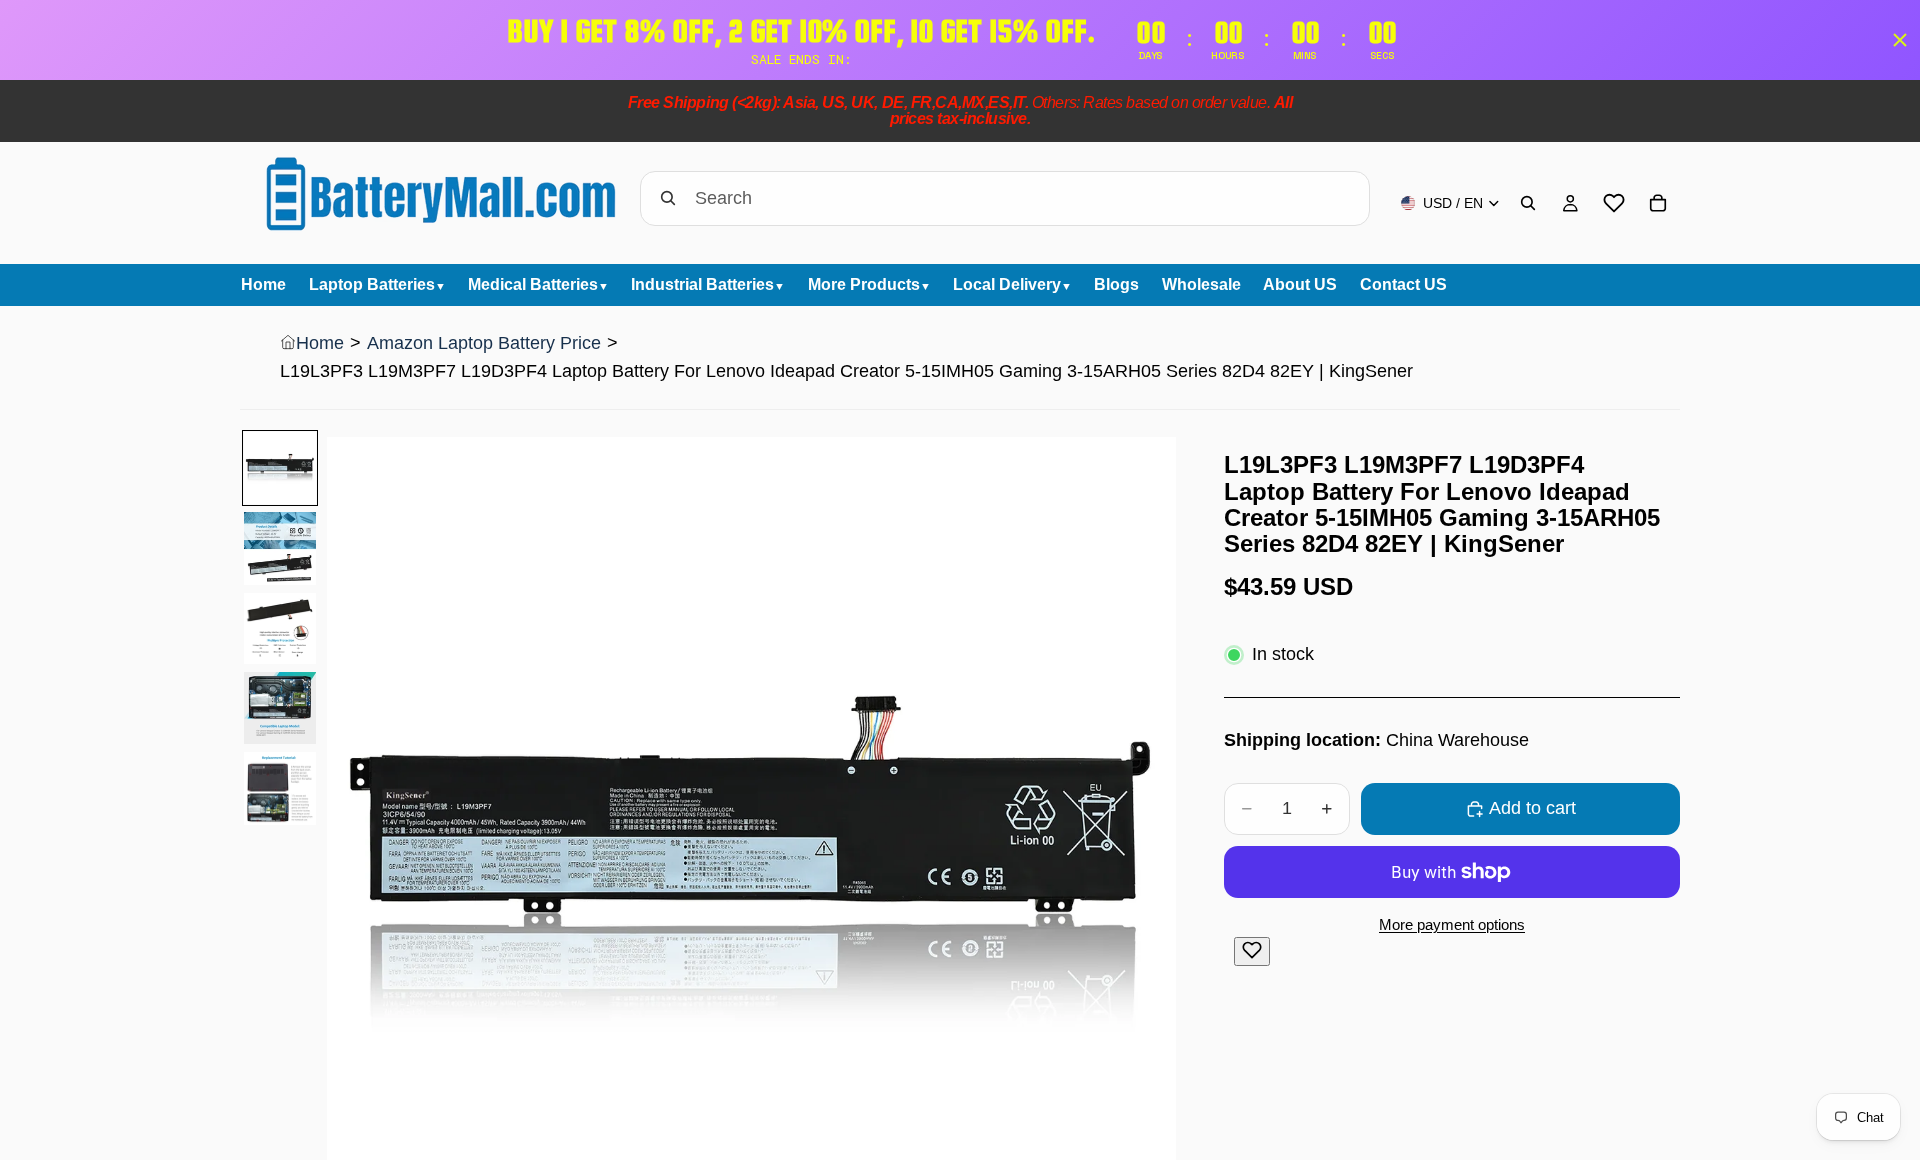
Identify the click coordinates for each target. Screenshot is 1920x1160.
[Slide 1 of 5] (280, 468)
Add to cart (1532, 808)
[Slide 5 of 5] (280, 789)
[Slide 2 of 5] (280, 548)
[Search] (1528, 203)
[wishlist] (1614, 203)
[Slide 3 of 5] (280, 628)
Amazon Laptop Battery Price (484, 343)
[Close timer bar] (1900, 40)
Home (320, 343)
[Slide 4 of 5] (280, 708)
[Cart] (1658, 203)
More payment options (1452, 924)
